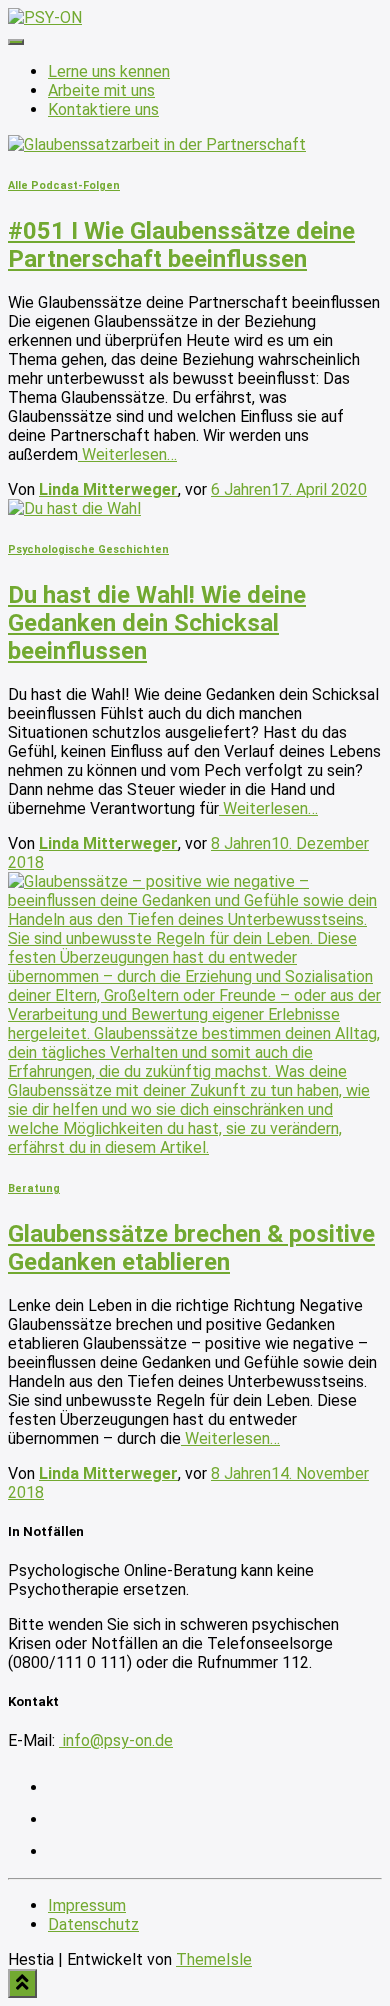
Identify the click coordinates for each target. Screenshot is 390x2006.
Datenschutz (93, 1924)
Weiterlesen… (127, 454)
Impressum (87, 1905)
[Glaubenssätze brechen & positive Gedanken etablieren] (195, 1147)
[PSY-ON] (45, 17)
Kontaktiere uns (103, 109)
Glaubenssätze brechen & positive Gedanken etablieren (191, 1248)
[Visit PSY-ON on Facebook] (60, 1851)
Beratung (34, 1188)
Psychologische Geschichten (88, 549)
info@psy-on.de (116, 1740)
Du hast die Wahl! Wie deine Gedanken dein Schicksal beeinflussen (157, 623)
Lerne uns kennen (109, 71)
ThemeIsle (214, 1959)
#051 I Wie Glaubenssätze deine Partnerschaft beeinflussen (181, 245)
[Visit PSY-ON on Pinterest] (60, 1819)
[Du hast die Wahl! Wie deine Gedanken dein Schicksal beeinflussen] (74, 508)
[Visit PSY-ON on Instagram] (60, 1787)
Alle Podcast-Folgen (64, 185)
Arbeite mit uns (101, 90)
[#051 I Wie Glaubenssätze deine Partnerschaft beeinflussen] (157, 144)
